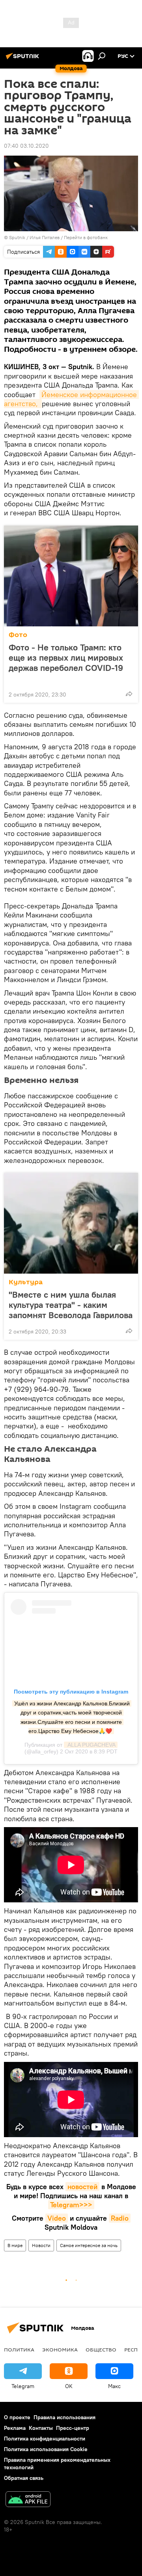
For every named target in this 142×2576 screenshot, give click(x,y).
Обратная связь (24, 2478)
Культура (26, 1282)
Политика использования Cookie (46, 2449)
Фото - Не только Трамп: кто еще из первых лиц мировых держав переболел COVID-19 (66, 658)
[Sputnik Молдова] (24, 59)
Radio (120, 2218)
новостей (82, 2187)
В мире (15, 2245)
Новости (41, 2245)
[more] (129, 694)
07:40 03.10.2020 (26, 146)
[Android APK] (28, 2500)
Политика (19, 2349)
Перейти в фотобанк (86, 237)
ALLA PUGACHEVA (91, 1745)
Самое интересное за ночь (89, 2245)
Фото (18, 635)
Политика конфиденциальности (45, 2439)
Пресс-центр (73, 2428)
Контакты (41, 2428)
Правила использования (64, 2417)
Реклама (15, 2428)
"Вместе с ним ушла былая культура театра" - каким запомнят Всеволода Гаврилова (71, 1305)
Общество (101, 2349)
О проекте (17, 2417)
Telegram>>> (71, 2205)
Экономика (60, 2349)
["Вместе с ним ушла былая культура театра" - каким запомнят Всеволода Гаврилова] (71, 1223)
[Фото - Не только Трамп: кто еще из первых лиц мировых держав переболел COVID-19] (71, 576)
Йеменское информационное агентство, (71, 399)
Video (57, 2218)
